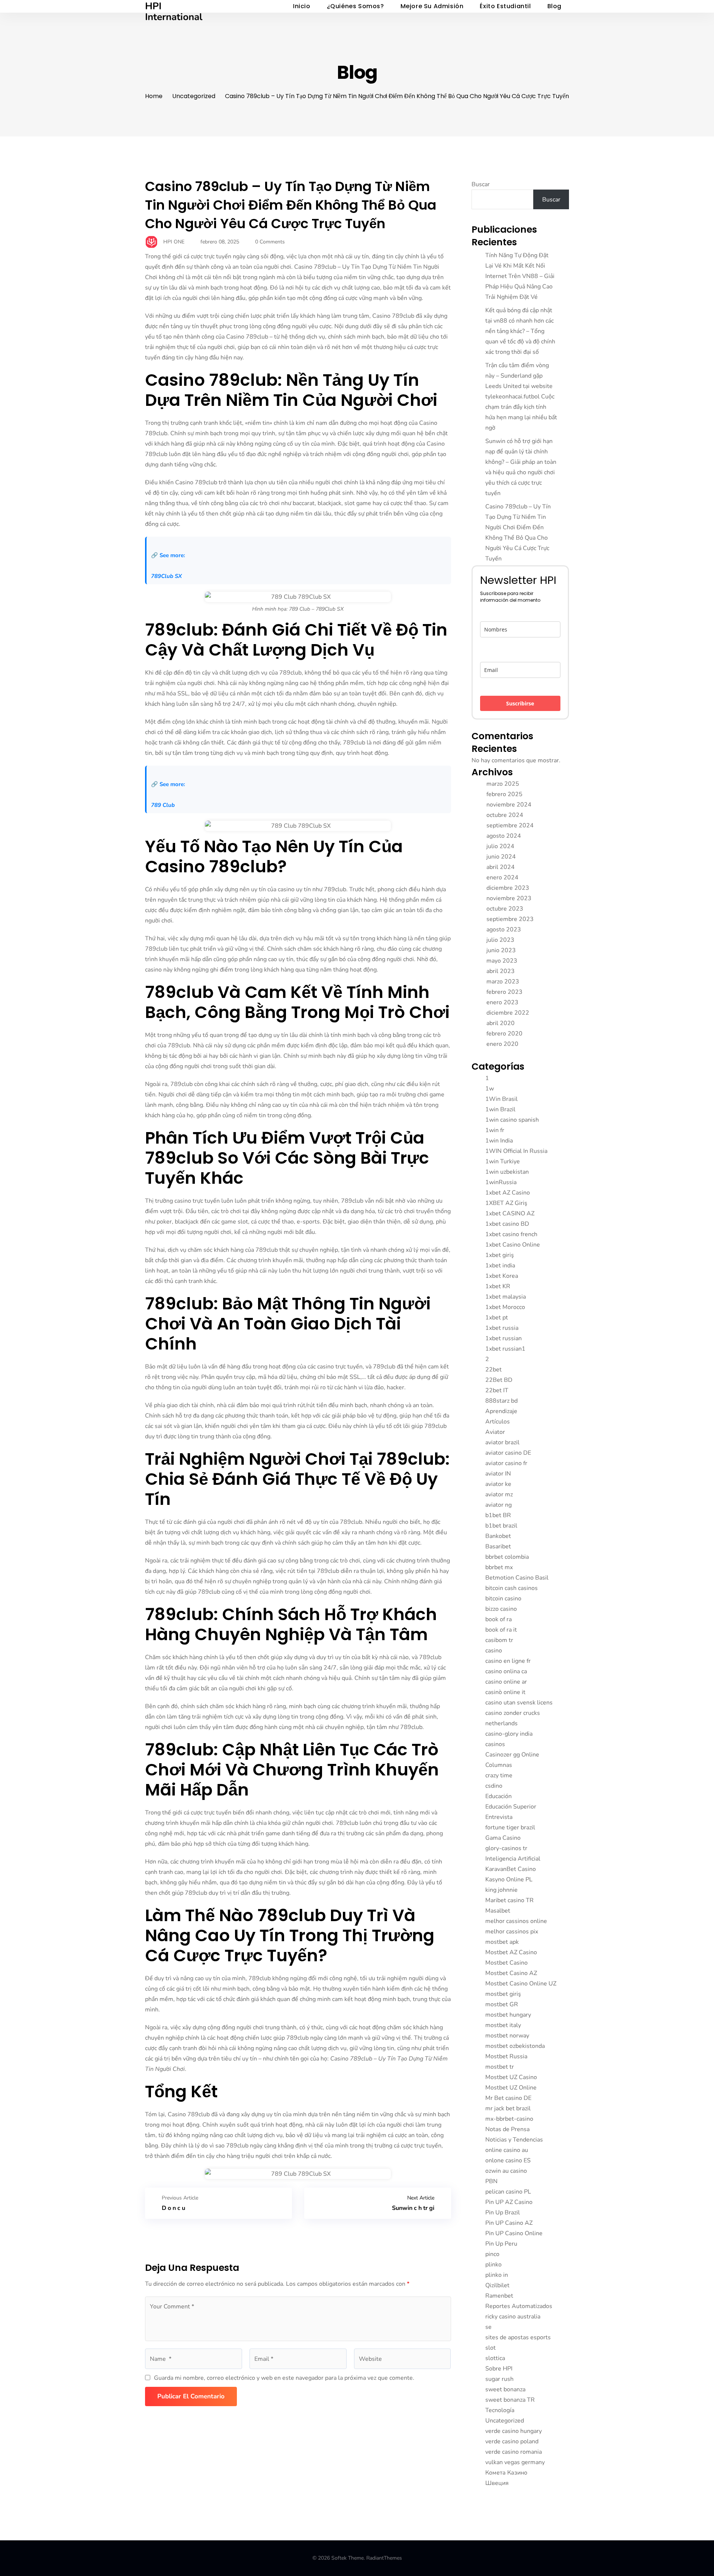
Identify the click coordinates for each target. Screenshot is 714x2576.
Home (154, 96)
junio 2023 (501, 950)
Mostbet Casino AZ (511, 1973)
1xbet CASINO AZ (510, 1213)
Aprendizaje (501, 1411)
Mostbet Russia (506, 2056)
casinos (495, 1744)
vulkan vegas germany (515, 2462)
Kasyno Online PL (509, 1880)
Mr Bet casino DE (508, 2098)
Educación (498, 1796)
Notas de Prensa (507, 2129)
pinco (492, 2254)
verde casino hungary (514, 2431)
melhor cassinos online (516, 1921)
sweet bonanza (505, 2389)
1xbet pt (497, 1318)
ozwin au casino (506, 2171)
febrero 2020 (504, 1034)
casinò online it (505, 1692)
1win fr (495, 1130)
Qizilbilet (497, 2285)
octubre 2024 (505, 815)
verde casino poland (512, 2441)
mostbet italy (503, 2025)
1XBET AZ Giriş (506, 1203)
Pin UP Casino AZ (509, 2223)
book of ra (498, 1619)
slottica (495, 2358)
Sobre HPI (499, 2369)
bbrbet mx (499, 1567)
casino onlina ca (506, 1671)
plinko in (497, 2275)
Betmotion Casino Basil (517, 1578)
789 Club (163, 805)
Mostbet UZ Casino (511, 2077)
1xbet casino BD (507, 1224)
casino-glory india (509, 1734)
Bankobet (498, 1536)
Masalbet (498, 1911)
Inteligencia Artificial (513, 1859)
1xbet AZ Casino (508, 1193)
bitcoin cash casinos (512, 1588)
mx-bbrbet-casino (509, 2119)
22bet (493, 1370)
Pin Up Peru (501, 2244)
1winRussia (501, 1182)
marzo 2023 (503, 982)
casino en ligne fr (508, 1661)
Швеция (497, 2483)
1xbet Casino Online (513, 1245)
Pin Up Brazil (503, 2213)
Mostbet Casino (506, 1963)
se (488, 2327)
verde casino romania (514, 2452)
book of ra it (501, 1630)
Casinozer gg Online (512, 1755)
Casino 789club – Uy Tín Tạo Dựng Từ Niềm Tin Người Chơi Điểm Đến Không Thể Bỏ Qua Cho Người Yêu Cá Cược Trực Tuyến (291, 205)
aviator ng (498, 1505)
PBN (491, 2181)
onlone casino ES (508, 2160)
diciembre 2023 (508, 888)
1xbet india (500, 1266)
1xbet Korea (502, 1276)
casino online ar (506, 1682)
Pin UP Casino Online (514, 2233)
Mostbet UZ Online (511, 2088)
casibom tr (499, 1640)
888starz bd (501, 1401)
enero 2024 (502, 877)
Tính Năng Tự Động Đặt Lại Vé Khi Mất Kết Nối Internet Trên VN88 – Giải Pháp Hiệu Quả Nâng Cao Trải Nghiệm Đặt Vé (520, 276)
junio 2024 (501, 857)
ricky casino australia (513, 2317)
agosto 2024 (504, 836)
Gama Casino (503, 1838)
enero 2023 (502, 1002)
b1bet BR (498, 1515)
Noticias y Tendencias (514, 2140)
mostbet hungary (508, 2015)
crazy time (499, 1775)
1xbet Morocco (505, 1307)
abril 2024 (501, 867)
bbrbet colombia (507, 1557)
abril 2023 (501, 971)
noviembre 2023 (509, 898)
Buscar (481, 184)
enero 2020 (502, 1044)
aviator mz (499, 1494)
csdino (494, 1786)
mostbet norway (507, 2036)
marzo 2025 (503, 784)
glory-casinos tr (506, 1848)
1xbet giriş (500, 1255)
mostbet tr (500, 2067)
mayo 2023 (502, 961)
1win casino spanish (512, 1120)
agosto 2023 (504, 930)
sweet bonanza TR (510, 2400)
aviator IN (498, 1474)
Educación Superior (511, 1807)
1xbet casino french (511, 1234)
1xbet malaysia (506, 1297)
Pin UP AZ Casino (509, 2202)
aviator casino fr (506, 1463)
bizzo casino (501, 1609)
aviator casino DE (508, 1453)
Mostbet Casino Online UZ (521, 1984)
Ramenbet (499, 2296)
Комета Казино (506, 2473)
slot (491, 2348)
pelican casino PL (508, 2192)
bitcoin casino (503, 1599)
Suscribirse (520, 703)
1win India (499, 1141)
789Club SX (166, 576)
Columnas (499, 1765)
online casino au (507, 2150)
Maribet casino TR (509, 1900)
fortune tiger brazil (510, 1827)
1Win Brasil (501, 1099)
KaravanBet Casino (511, 1869)
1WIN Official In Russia (516, 1151)
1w (490, 1089)
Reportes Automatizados (519, 2306)
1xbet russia (502, 1328)
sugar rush (499, 2379)
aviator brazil (502, 1442)
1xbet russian (504, 1338)
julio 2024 (500, 846)
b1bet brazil (501, 1526)
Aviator (495, 1432)
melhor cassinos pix (512, 1932)
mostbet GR (502, 2004)
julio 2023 (500, 940)
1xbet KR (498, 1286)
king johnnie (501, 1890)
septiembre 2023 (510, 919)
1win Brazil (500, 1109)
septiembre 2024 (510, 825)
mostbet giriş (503, 1994)
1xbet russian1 (505, 1349)
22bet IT (497, 1390)
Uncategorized (194, 96)
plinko (493, 2265)
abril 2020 (501, 1023)
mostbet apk (502, 1942)
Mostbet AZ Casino (511, 1952)
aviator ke (498, 1484)
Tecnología (500, 2410)
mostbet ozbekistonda (515, 2046)
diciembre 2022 (508, 1013)
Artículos (498, 1422)
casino (494, 1651)
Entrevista (499, 1817)
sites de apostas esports (518, 2337)
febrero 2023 (504, 992)
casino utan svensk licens (519, 1703)
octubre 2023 (505, 909)
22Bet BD (499, 1380)
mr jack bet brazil (508, 2108)
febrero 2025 (504, 794)
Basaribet (498, 1546)
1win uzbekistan (507, 1172)
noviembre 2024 (509, 805)
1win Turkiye (503, 1161)
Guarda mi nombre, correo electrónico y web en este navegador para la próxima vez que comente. (284, 2378)
